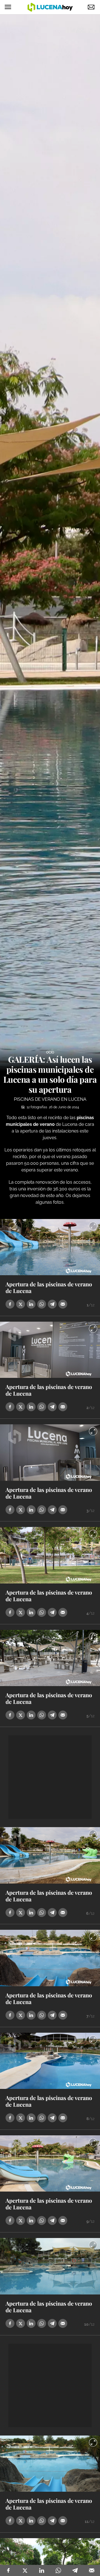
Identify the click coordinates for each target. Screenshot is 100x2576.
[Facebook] (8, 2570)
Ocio (50, 1052)
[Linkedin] (42, 2570)
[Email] (92, 2570)
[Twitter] (25, 2570)
